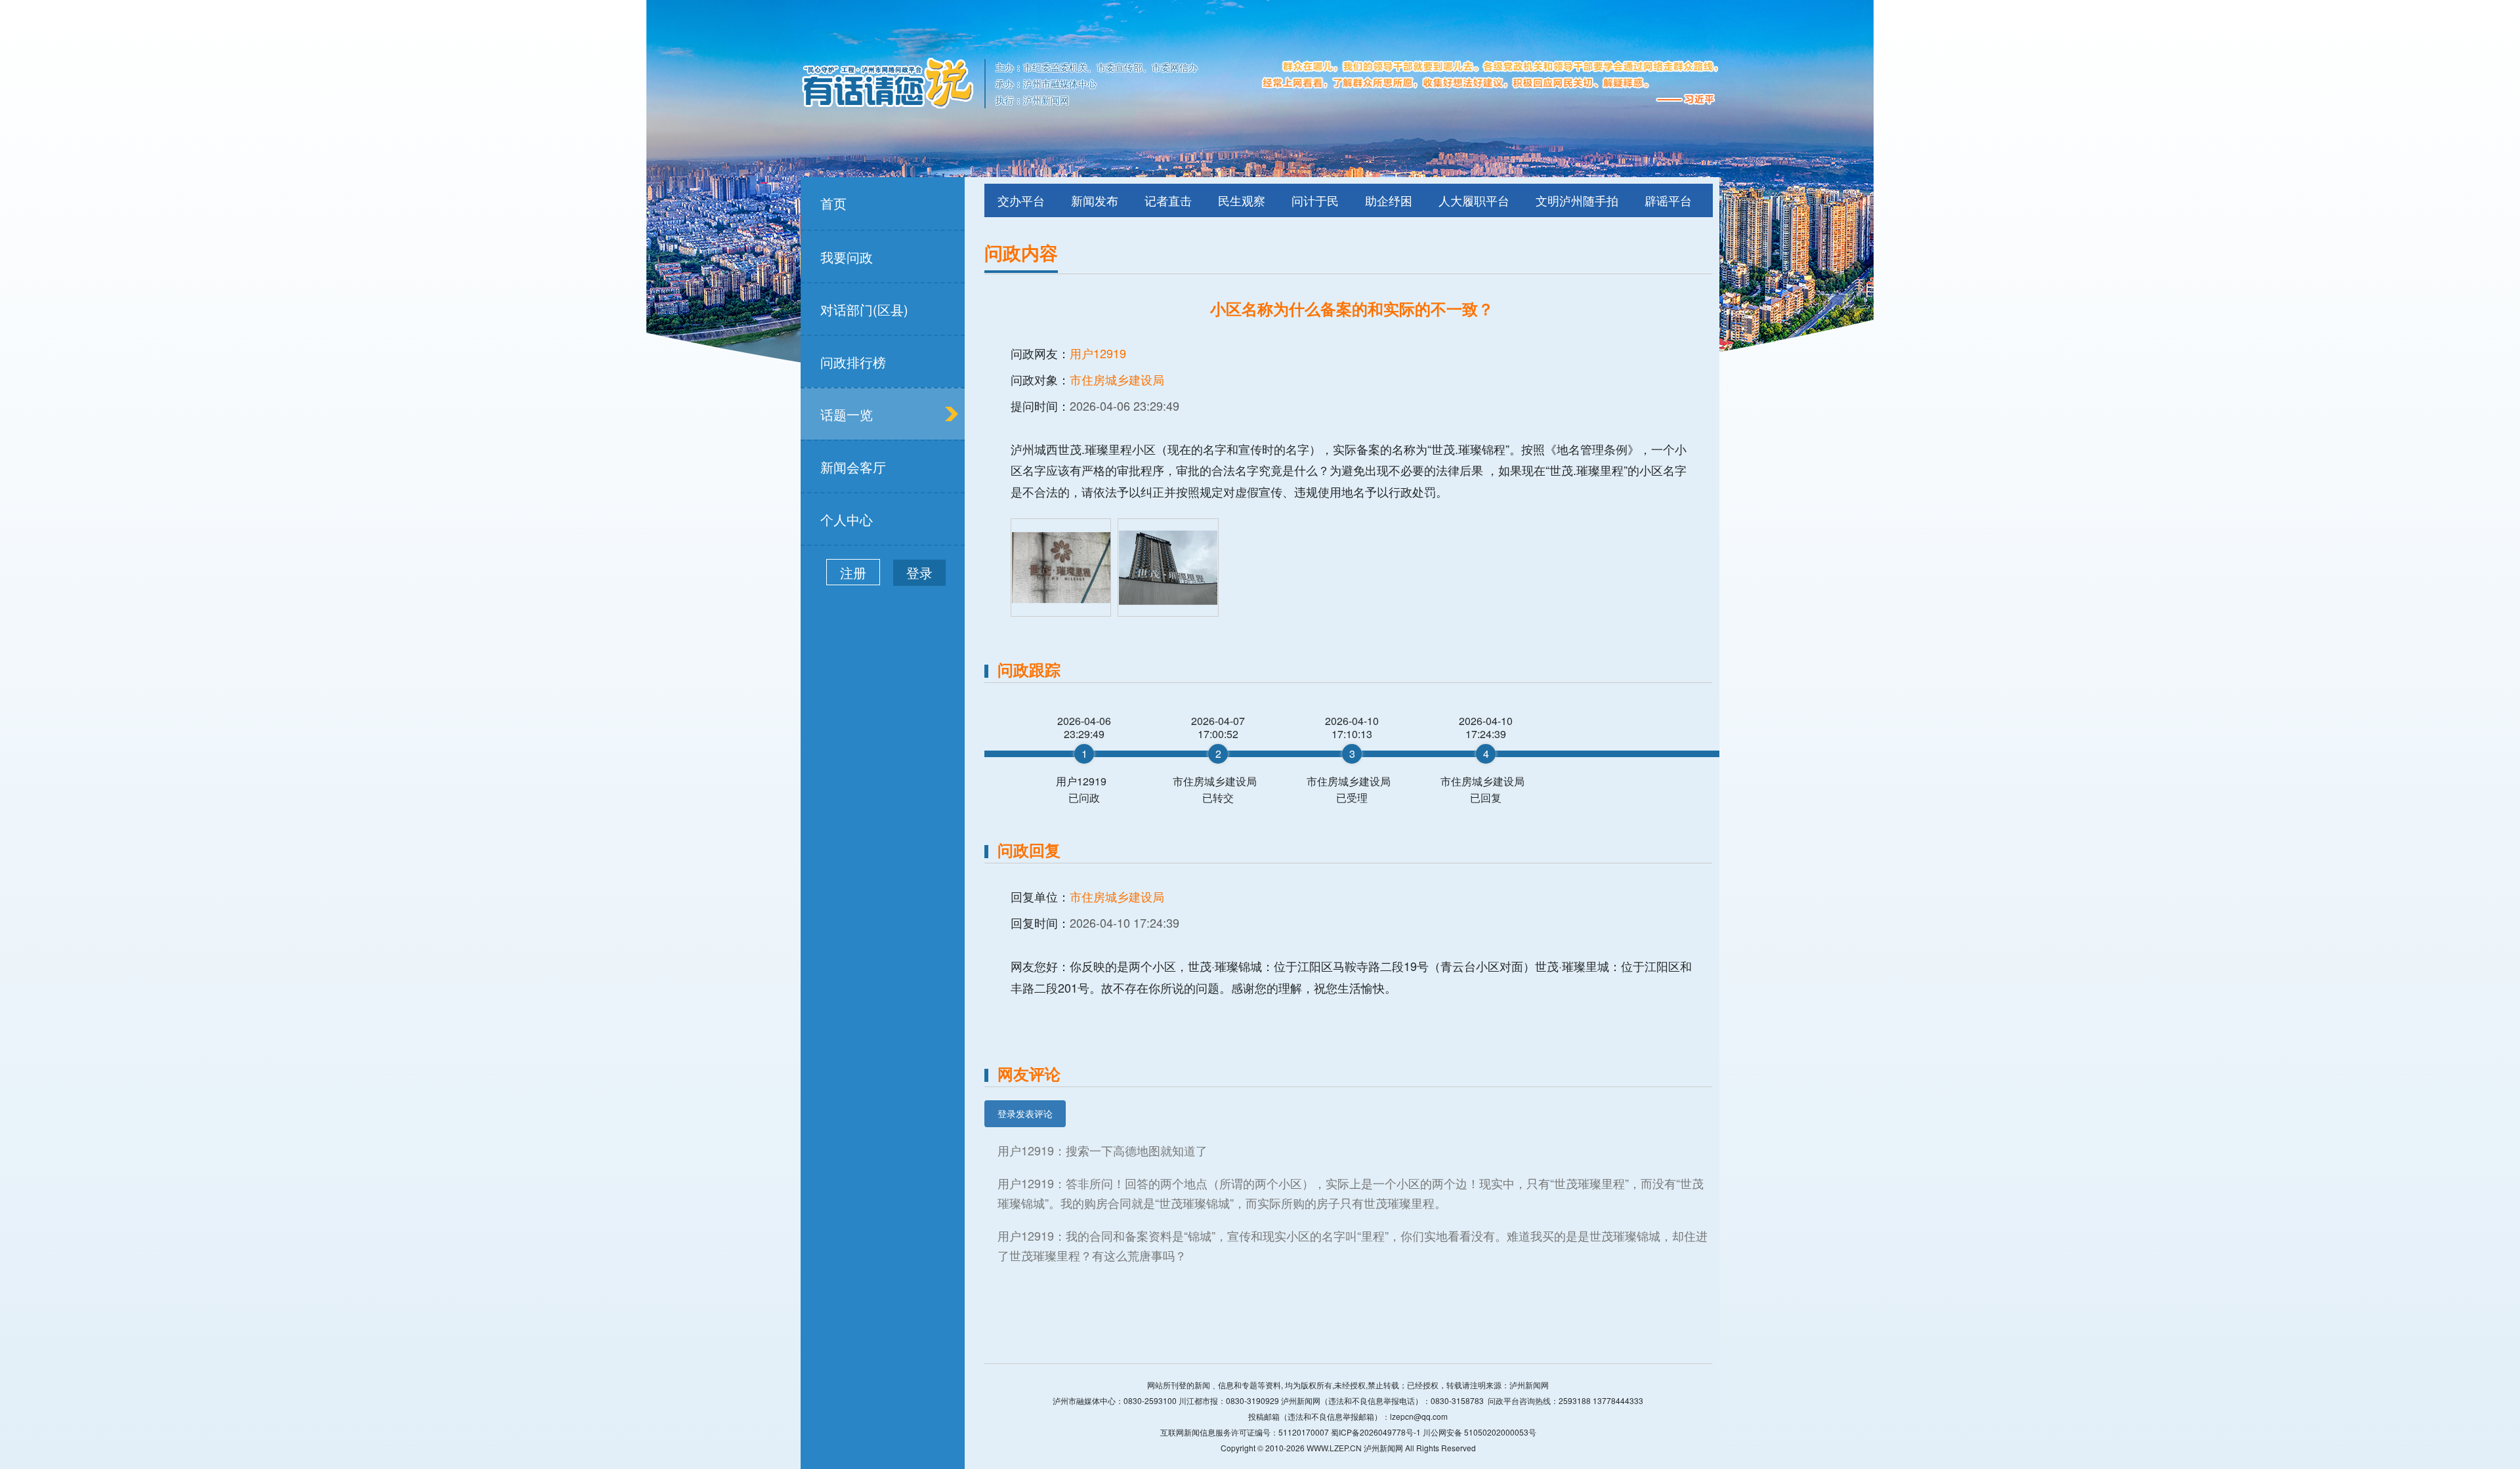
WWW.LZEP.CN (1334, 1448)
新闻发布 (1095, 200)
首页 (833, 203)
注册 (853, 572)
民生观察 (1242, 200)
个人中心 (847, 519)
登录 (919, 572)
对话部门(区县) (864, 309)
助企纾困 (1389, 200)
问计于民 (1315, 200)
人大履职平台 (1474, 200)
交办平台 (1021, 200)
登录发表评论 (1025, 1113)
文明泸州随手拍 (1577, 200)
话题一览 (847, 414)
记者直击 (1168, 200)
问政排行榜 (853, 362)
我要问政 (847, 257)
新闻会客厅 (853, 467)
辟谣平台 (1668, 200)
